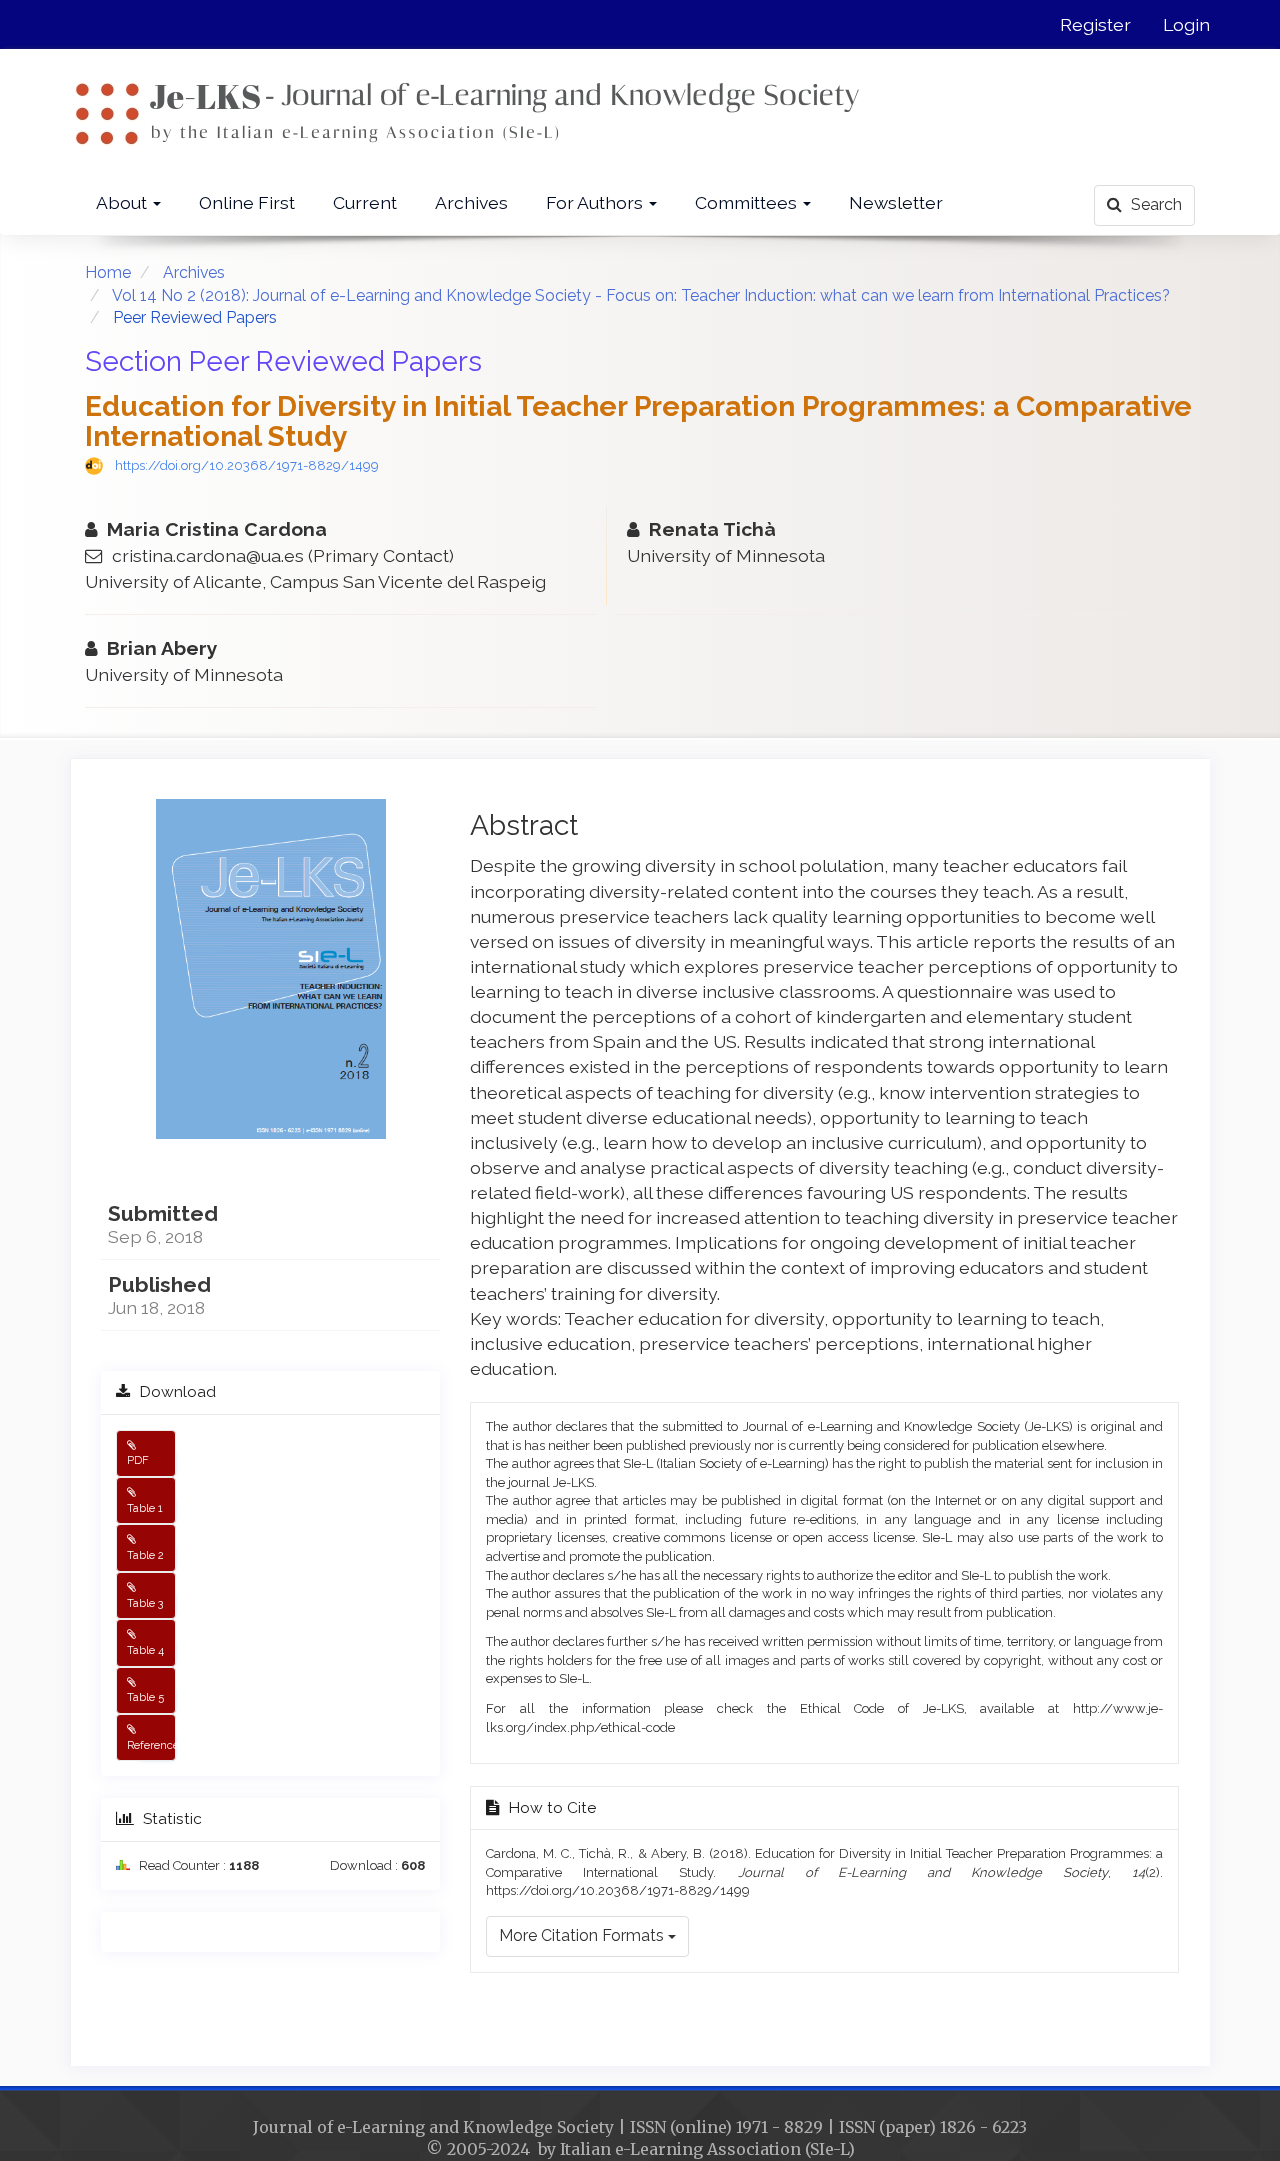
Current (365, 202)
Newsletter (896, 202)
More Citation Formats (583, 1935)
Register (1095, 24)
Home (108, 272)
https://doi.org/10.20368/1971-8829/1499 (247, 465)
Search (1154, 204)
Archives (471, 202)
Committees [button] (748, 202)
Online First (247, 202)
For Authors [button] (596, 202)
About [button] (123, 202)
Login (1186, 24)
